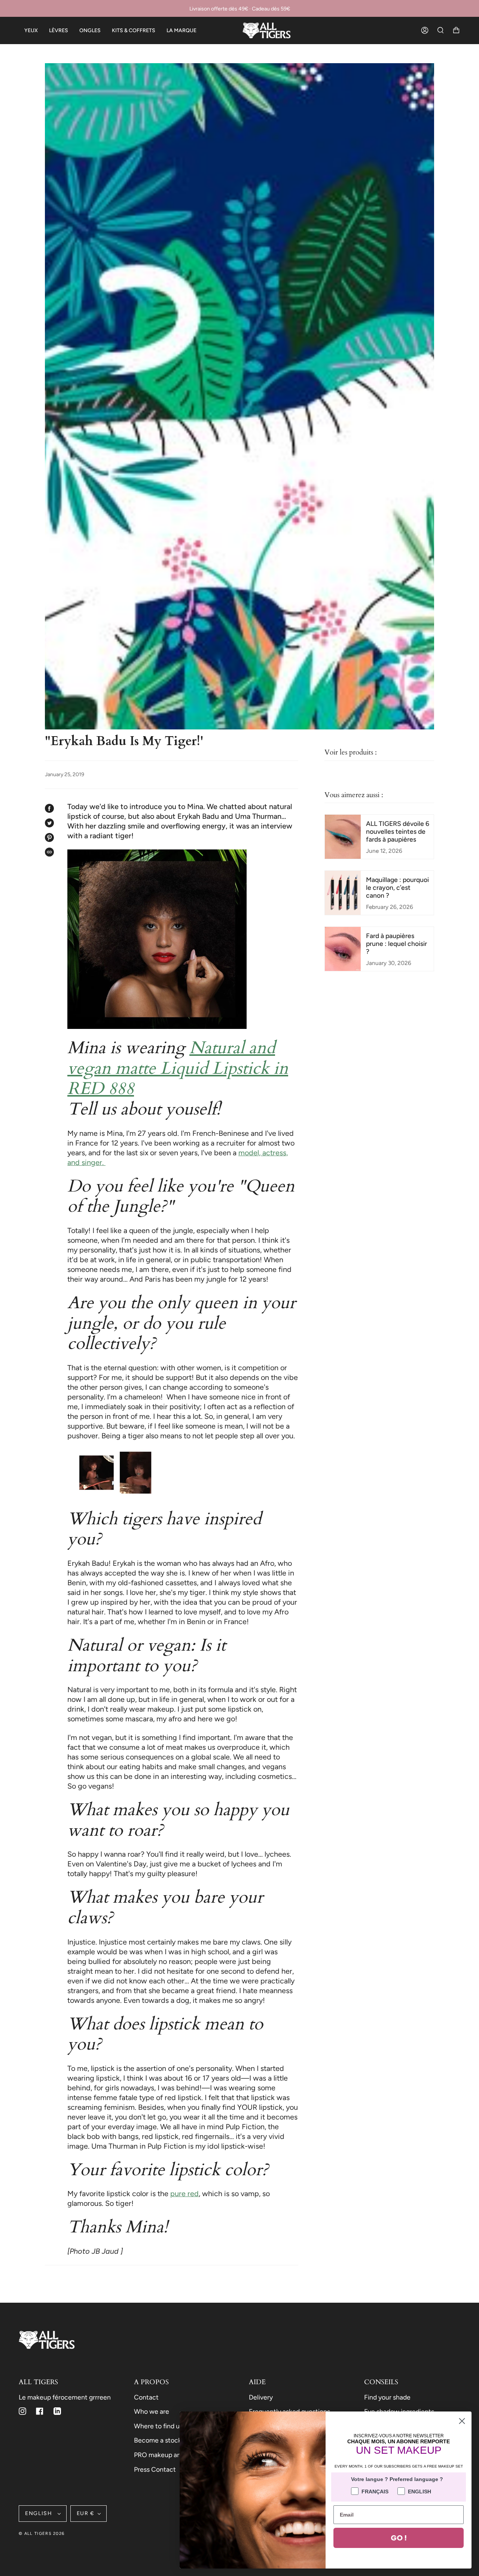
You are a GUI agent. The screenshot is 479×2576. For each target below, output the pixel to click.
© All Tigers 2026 (42, 2534)
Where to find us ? (161, 2426)
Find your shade (387, 2397)
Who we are (152, 2411)
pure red (184, 2194)
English (40, 2513)
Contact (146, 2397)
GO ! (399, 2538)
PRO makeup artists (163, 2455)
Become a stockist (161, 2440)
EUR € (86, 2513)
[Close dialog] (462, 2421)
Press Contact (155, 2469)
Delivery (261, 2397)
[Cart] (456, 30)
